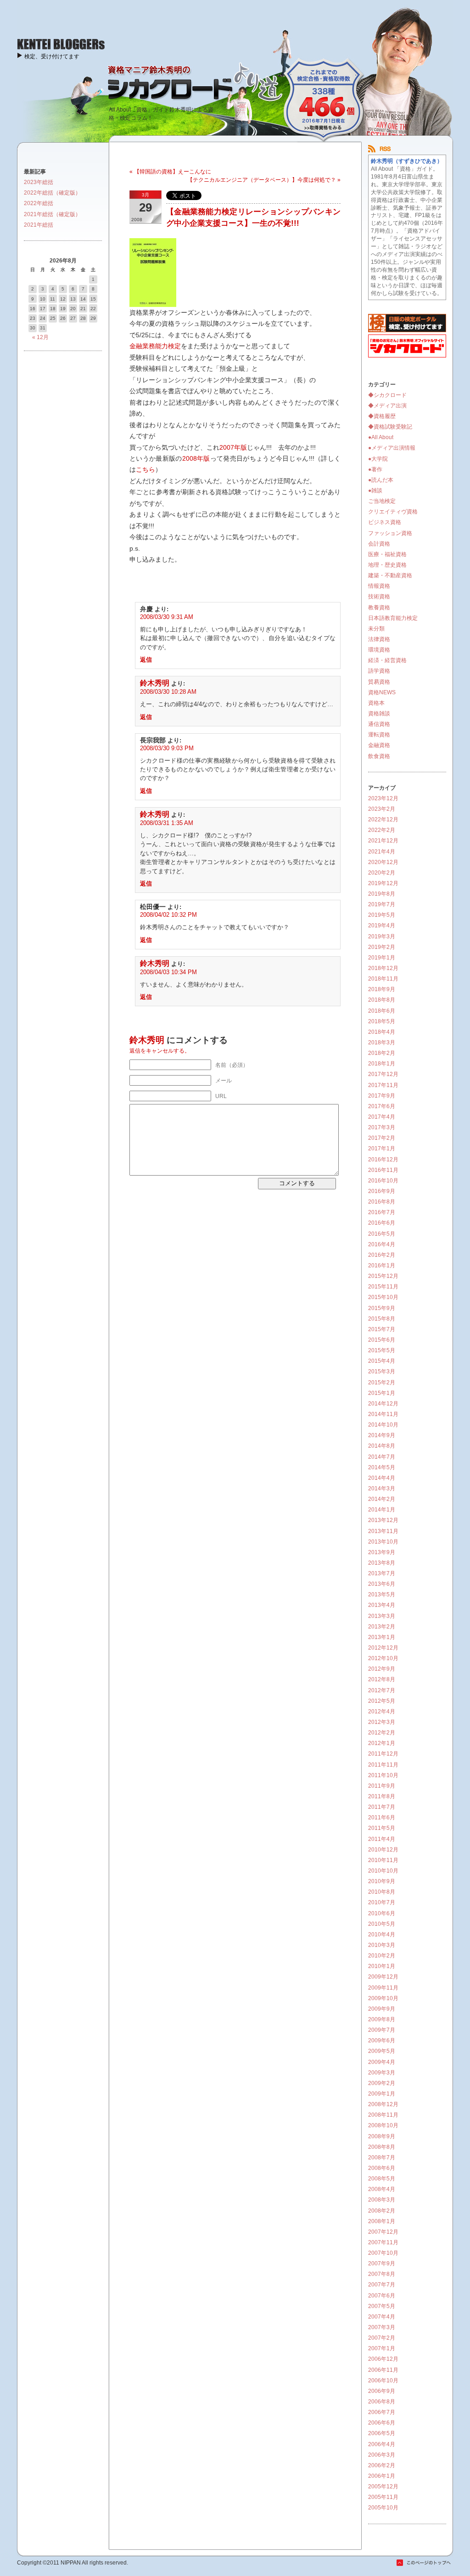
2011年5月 (382, 1828)
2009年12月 (383, 1977)
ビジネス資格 (385, 522)
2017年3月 (382, 1127)
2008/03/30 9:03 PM (167, 748)
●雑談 (375, 491)
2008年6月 (382, 2168)
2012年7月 (382, 1690)
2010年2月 (382, 1956)
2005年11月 (383, 2497)
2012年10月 (383, 1658)
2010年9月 (382, 1881)
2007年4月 (382, 2317)
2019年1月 (382, 958)
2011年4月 (382, 1839)
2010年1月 (382, 1966)
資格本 (376, 703)
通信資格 (379, 724)
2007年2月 (382, 2338)
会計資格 (379, 544)
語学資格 (379, 671)
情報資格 (379, 586)
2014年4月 (382, 1478)
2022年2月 (382, 830)
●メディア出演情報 (392, 448)
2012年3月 (382, 1722)
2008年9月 (382, 2136)
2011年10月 (383, 1775)
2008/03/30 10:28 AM (168, 692)
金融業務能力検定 (155, 346)
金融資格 (379, 745)
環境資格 (379, 650)
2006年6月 (382, 2423)
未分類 (376, 629)
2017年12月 (383, 1074)
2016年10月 (383, 1181)
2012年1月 (382, 1743)
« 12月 (40, 337)
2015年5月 (382, 1350)
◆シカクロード (387, 395)
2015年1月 (382, 1393)
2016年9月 (382, 1191)
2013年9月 (382, 1552)
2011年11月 (383, 1765)
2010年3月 (382, 1945)
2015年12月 (383, 1276)
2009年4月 (382, 2062)
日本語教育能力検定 (393, 618)
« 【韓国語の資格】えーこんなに (170, 172)
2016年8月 (382, 1202)
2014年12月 (383, 1404)
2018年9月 (382, 989)
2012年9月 (382, 1669)
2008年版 (196, 458)
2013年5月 (382, 1595)
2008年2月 (382, 2211)
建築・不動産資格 (390, 575)
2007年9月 (382, 2264)
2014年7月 (382, 1457)
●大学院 (378, 459)
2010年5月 (382, 1924)
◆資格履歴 (382, 416)
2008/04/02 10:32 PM (168, 915)
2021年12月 (383, 841)
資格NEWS (382, 692)
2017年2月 (382, 1138)
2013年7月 (382, 1573)
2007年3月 (382, 2327)
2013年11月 (383, 1531)
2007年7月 (382, 2285)
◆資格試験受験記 (390, 427)
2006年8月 (382, 2402)
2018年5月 (382, 1021)
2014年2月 (382, 1499)
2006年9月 (382, 2391)
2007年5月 (382, 2306)
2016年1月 (382, 1266)
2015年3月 (382, 1372)
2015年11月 (383, 1287)
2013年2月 (382, 1627)
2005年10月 (383, 2508)
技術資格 (379, 597)
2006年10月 (383, 2381)
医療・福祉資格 (387, 554)
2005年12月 (383, 2487)
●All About (381, 437)
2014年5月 (382, 1467)
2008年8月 (382, 2147)
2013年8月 (382, 1563)
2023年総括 (39, 182)
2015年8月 (382, 1319)
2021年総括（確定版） (52, 214)
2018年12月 (383, 968)
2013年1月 (382, 1637)
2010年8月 (382, 1892)
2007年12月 (383, 2232)
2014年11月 (383, 1414)
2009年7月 (382, 2030)
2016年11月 (383, 1170)
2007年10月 (383, 2253)
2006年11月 (383, 2370)
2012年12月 (383, 1648)
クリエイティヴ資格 (393, 512)
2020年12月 (383, 862)
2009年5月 (382, 2051)
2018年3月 (382, 1043)
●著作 (375, 469)
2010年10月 (383, 1871)
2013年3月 (382, 1616)
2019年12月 (383, 883)
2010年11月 (383, 1860)
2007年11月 (383, 2242)
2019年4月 (382, 926)
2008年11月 (383, 2115)
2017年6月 (382, 1106)
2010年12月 (383, 1850)
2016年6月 (382, 1223)
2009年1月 (382, 2094)
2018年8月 (382, 1000)
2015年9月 (382, 1308)
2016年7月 (382, 1212)
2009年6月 (382, 2041)
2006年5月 (382, 2433)
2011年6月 (382, 1818)
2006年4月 (382, 2444)
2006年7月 (382, 2412)
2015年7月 (382, 1329)
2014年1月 (382, 1510)
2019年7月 (382, 904)
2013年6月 (382, 1584)
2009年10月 (383, 1998)
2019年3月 (382, 937)
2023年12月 (383, 798)
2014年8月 (382, 1446)
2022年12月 (383, 820)
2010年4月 (382, 1935)
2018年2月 (382, 1053)
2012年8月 (382, 1679)
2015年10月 (383, 1297)
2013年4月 (382, 1605)
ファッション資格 (390, 533)
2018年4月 (382, 1032)
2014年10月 (383, 1425)
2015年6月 (382, 1340)
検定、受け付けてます (52, 56)
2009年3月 (382, 2073)
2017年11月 (383, 1085)
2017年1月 (382, 1149)
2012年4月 (382, 1712)
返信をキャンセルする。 (160, 1051)
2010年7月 (382, 1902)
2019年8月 (382, 894)
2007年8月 (382, 2274)
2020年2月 (382, 873)
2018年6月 (382, 1011)
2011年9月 (382, 1786)
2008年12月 (383, 2104)
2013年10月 (383, 1542)
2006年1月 (382, 2476)
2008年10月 (383, 2125)
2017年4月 (382, 1117)
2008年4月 (382, 2189)
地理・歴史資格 (387, 565)
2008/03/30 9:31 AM (167, 617)
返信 (146, 660)
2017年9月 (382, 1096)
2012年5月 (382, 1701)
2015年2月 (382, 1383)
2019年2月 (382, 947)
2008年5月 (382, 2179)
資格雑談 (379, 714)
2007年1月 (382, 2348)
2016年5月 (382, 1234)
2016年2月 (382, 1255)
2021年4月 (382, 852)
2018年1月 (382, 1064)
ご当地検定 (382, 501)
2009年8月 (382, 2019)
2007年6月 (382, 2296)
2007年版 (233, 447)
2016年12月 (383, 1160)
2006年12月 (383, 2359)
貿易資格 (379, 682)
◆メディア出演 (387, 406)
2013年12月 (383, 1520)
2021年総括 (39, 225)
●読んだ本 (381, 480)
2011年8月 (382, 1796)
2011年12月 (383, 1754)
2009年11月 (383, 1988)
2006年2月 (382, 2465)
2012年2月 (382, 1733)
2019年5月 (382, 915)
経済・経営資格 (387, 660)
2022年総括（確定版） (52, 193)
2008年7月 (382, 2158)
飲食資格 (379, 756)
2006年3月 (382, 2455)
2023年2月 (382, 809)
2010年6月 (382, 1913)
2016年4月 (382, 1244)
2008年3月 (382, 2200)
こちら (145, 469)
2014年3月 (382, 1489)
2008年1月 (382, 2221)
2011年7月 (382, 1807)
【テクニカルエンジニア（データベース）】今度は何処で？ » (264, 180)
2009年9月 (382, 2009)
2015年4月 (382, 1361)
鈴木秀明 (155, 683)
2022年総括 (39, 203)
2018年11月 (383, 979)
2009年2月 (382, 2083)
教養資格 (379, 608)
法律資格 (379, 639)
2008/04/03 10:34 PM (168, 972)
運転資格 (379, 735)
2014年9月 (382, 1435)
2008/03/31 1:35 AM (167, 823)
